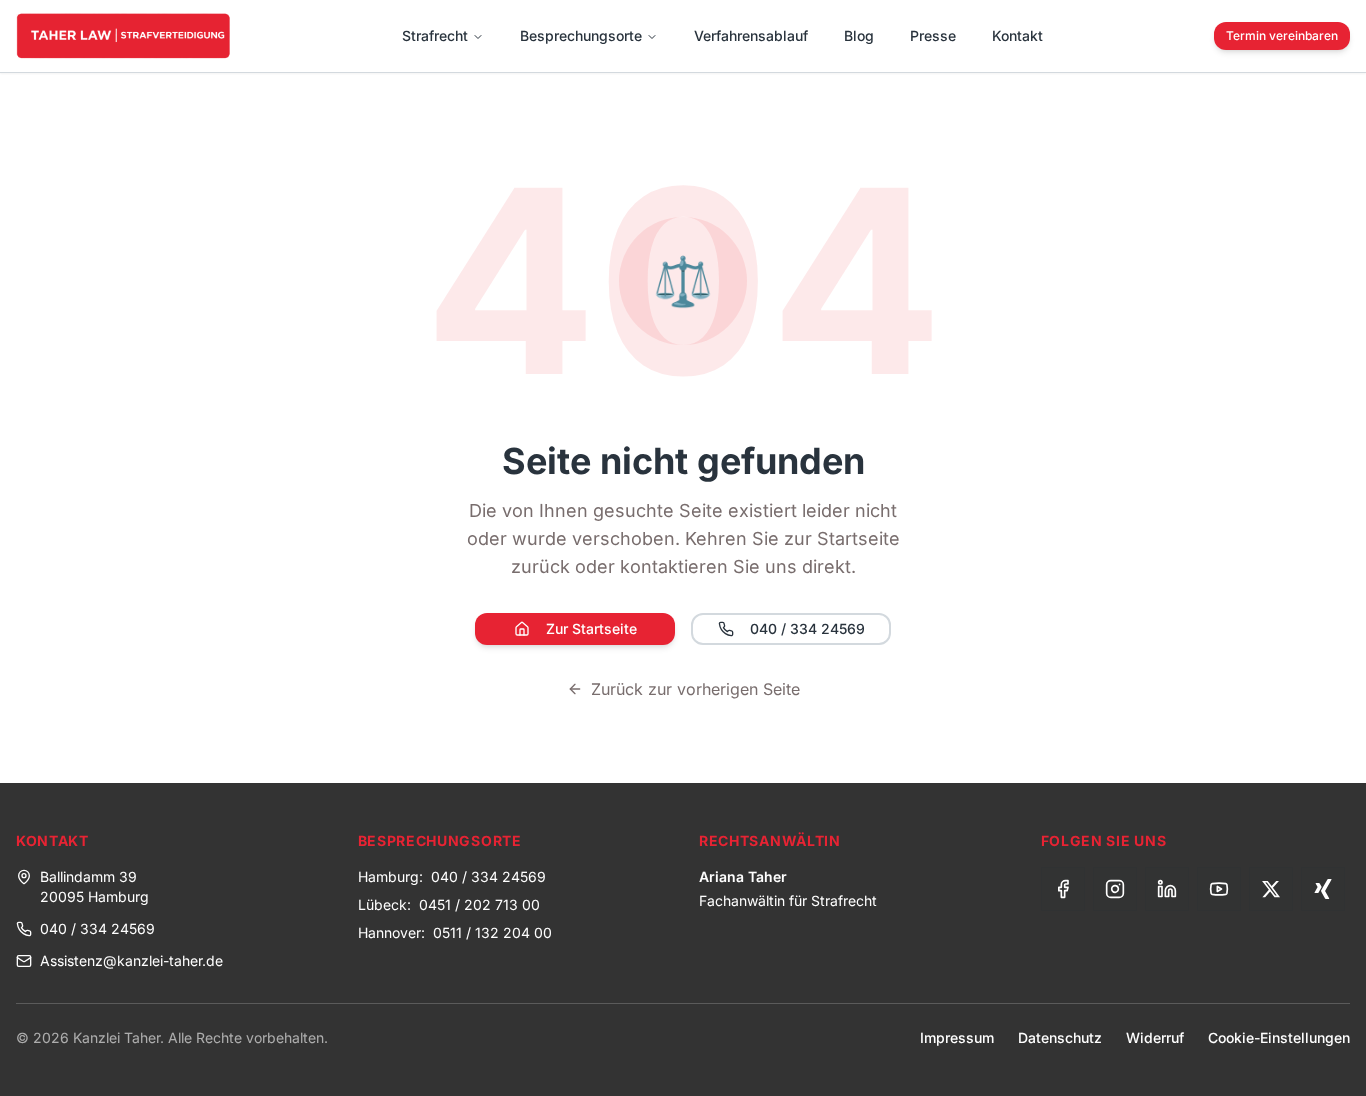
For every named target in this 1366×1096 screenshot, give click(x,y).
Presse (933, 35)
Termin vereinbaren (1282, 35)
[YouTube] (1219, 889)
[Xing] (1323, 889)
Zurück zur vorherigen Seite (695, 689)
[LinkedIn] (1167, 889)
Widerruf (1155, 1037)
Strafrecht (435, 35)
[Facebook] (1063, 889)
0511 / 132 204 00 (492, 932)
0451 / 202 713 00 (479, 904)
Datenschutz (1060, 1037)
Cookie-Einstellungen (1279, 1037)
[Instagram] (1115, 889)
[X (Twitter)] (1271, 889)
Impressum (957, 1037)
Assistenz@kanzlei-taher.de (131, 960)
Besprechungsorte (581, 35)
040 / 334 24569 (807, 628)
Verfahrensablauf (751, 35)
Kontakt (1017, 35)
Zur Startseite (591, 628)
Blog (859, 35)
